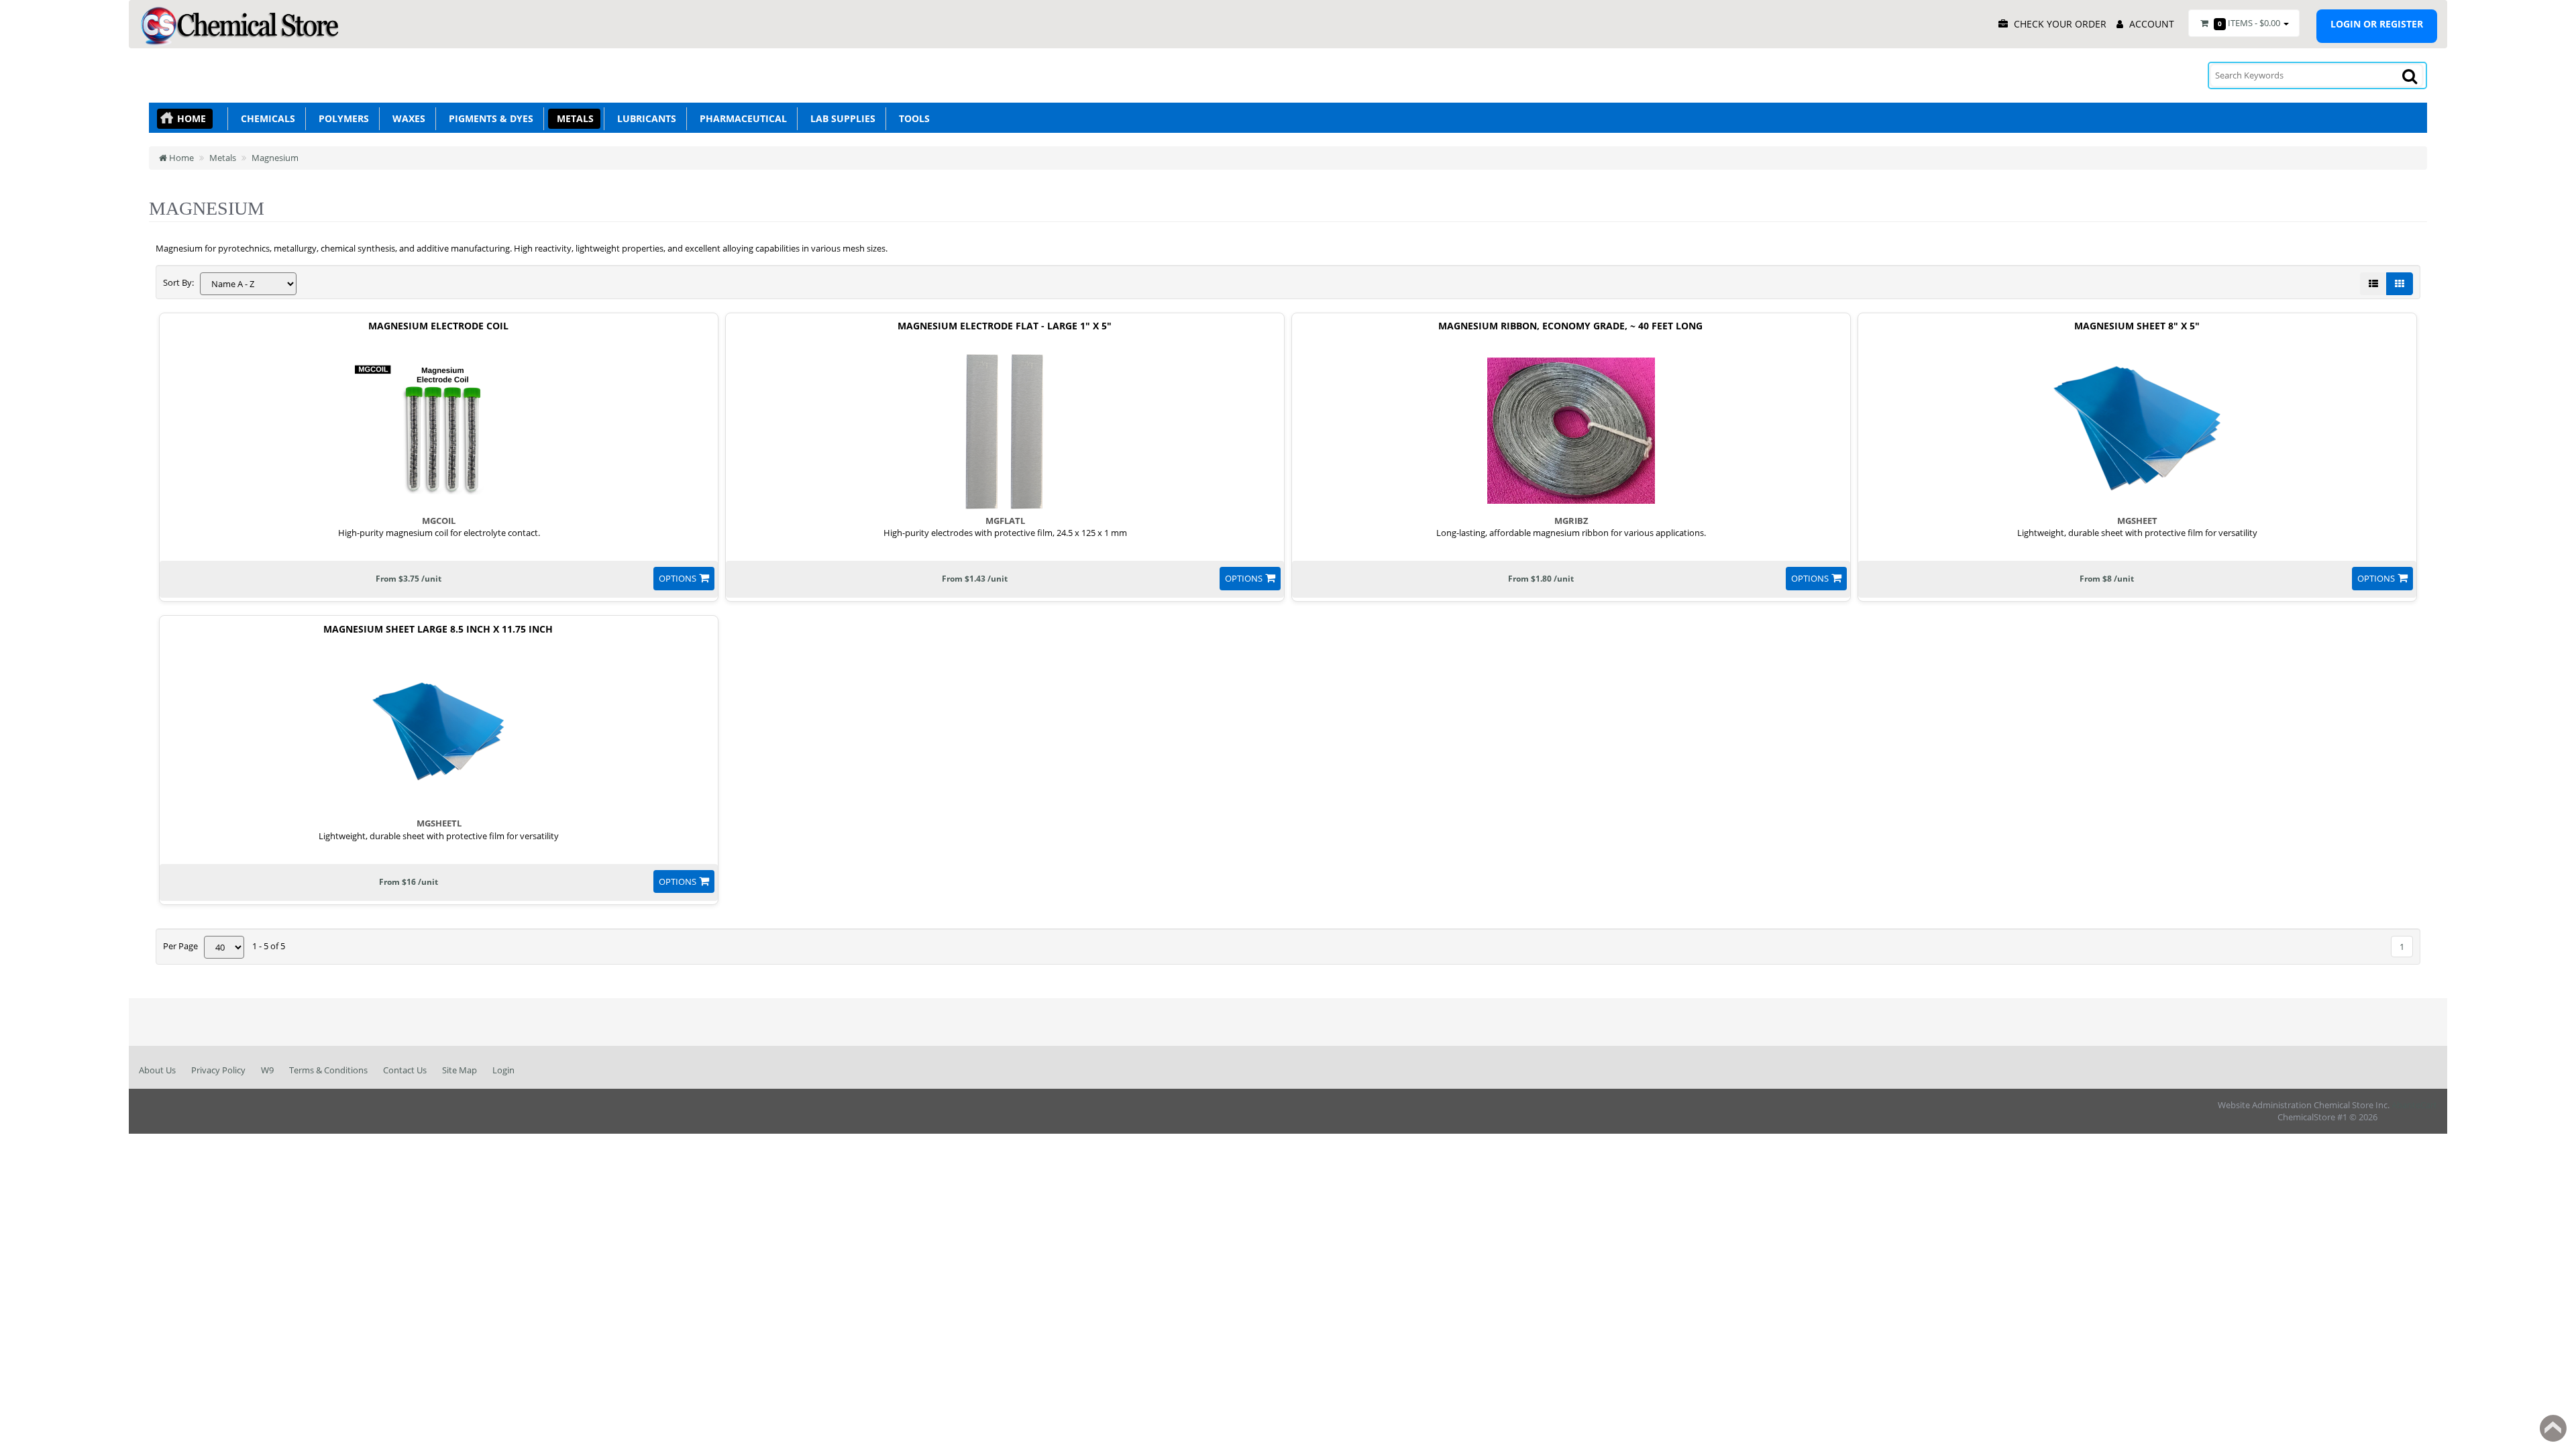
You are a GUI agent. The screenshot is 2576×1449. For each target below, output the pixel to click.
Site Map (460, 1070)
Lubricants (644, 118)
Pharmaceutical (741, 118)
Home (192, 118)
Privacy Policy (218, 1070)
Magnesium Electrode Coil (438, 326)
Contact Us (405, 1070)
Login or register (2377, 24)
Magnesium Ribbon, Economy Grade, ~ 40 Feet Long (1570, 326)
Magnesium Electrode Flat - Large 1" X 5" (1005, 326)
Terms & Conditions (328, 1070)
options (678, 578)
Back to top (2553, 1428)
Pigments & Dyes (488, 118)
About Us (157, 1070)
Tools (912, 118)
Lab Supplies (840, 118)
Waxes (406, 118)
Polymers (341, 118)
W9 (267, 1070)
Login (503, 1070)
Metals (573, 118)
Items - (2249, 23)
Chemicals (265, 118)
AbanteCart (2414, 1105)
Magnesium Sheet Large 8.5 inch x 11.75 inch (438, 630)
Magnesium (275, 158)
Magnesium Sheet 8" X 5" (2137, 326)
